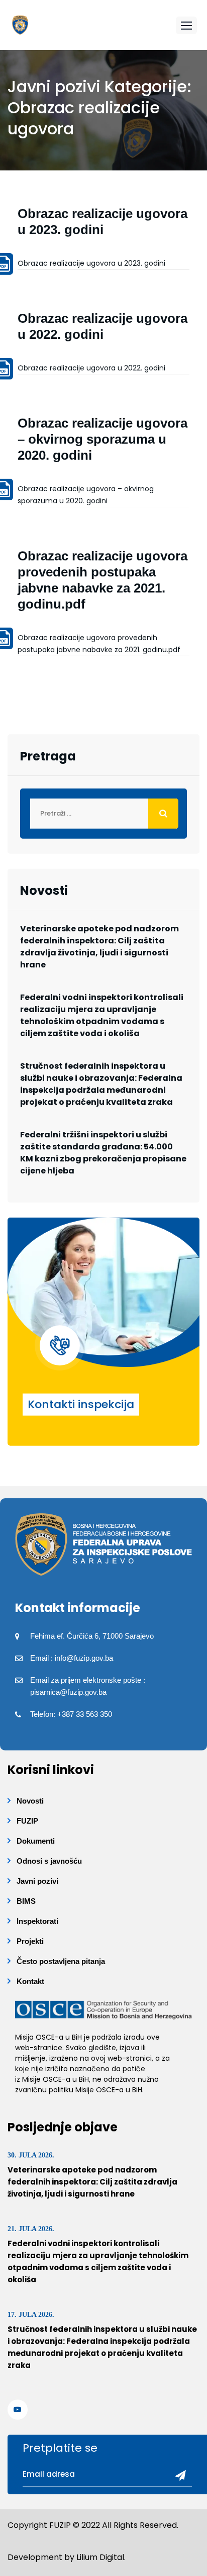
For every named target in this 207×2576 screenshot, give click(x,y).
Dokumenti (36, 1841)
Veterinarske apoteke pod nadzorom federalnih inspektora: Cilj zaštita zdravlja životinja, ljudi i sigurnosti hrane (99, 947)
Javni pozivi (37, 1881)
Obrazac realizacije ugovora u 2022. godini (91, 368)
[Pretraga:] (103, 814)
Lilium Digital (100, 2557)
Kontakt (30, 1981)
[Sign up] (177, 2476)
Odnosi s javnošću (49, 1861)
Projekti (30, 1941)
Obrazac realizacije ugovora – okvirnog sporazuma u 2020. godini (102, 439)
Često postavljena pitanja (61, 1961)
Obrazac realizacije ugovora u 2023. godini (91, 263)
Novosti (30, 1801)
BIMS (26, 1901)
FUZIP (27, 1821)
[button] (186, 25)
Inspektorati (37, 1921)
